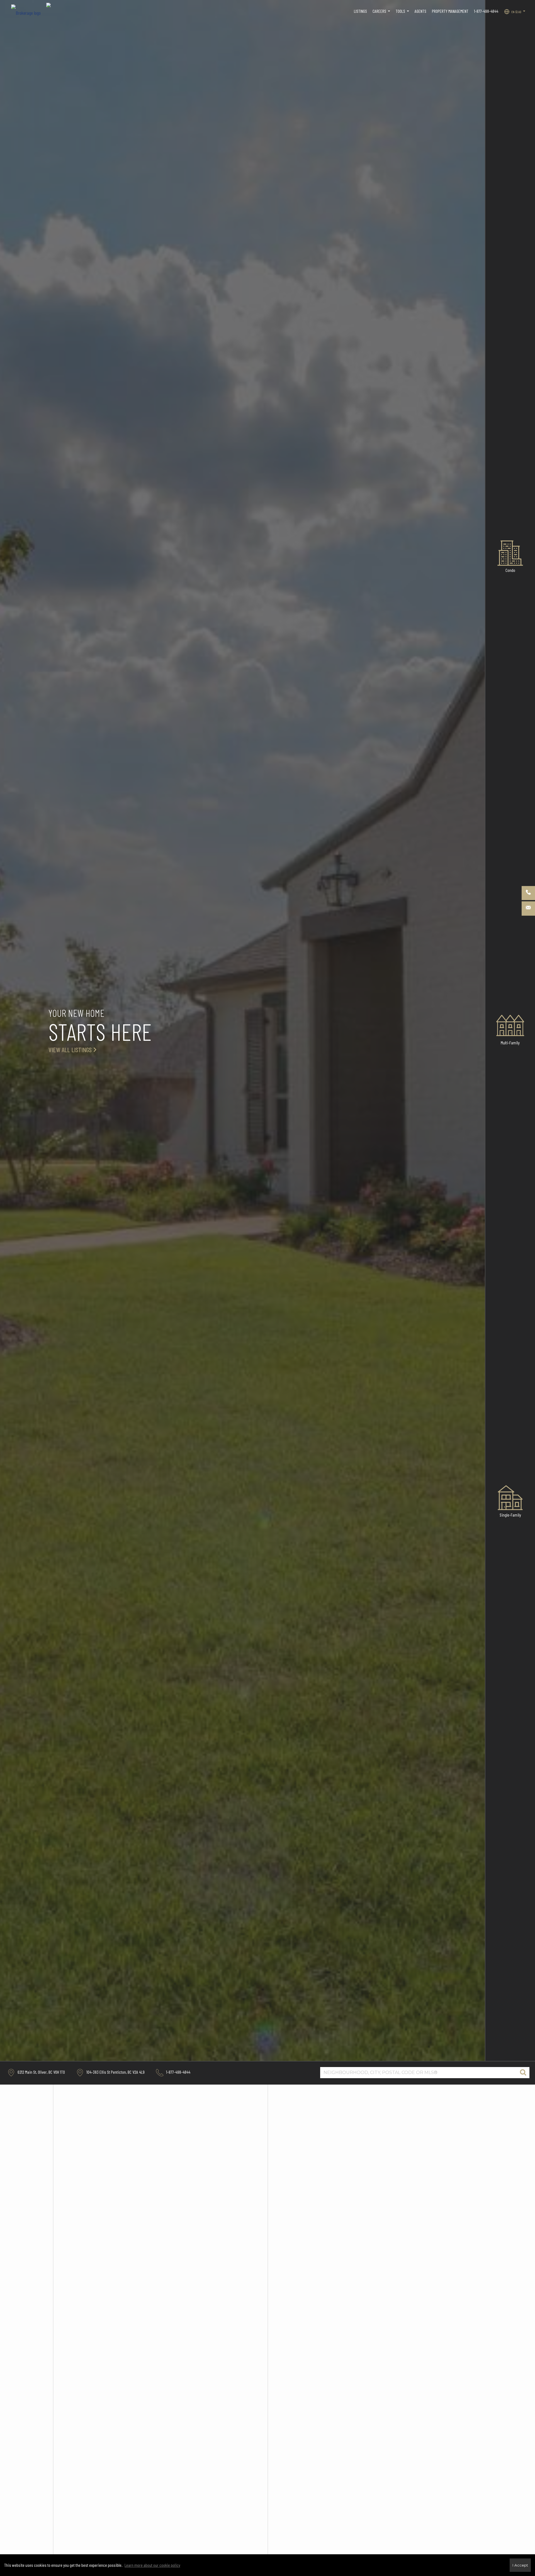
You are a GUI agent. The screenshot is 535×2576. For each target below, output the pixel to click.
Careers (382, 14)
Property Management (450, 11)
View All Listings (70, 1050)
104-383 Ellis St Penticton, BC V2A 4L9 (115, 2072)
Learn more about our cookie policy (152, 2565)
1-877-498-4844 (486, 11)
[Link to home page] (29, 11)
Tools (403, 14)
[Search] (523, 2073)
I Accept (520, 2565)
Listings (360, 11)
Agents (420, 11)
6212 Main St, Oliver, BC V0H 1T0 (41, 2072)
